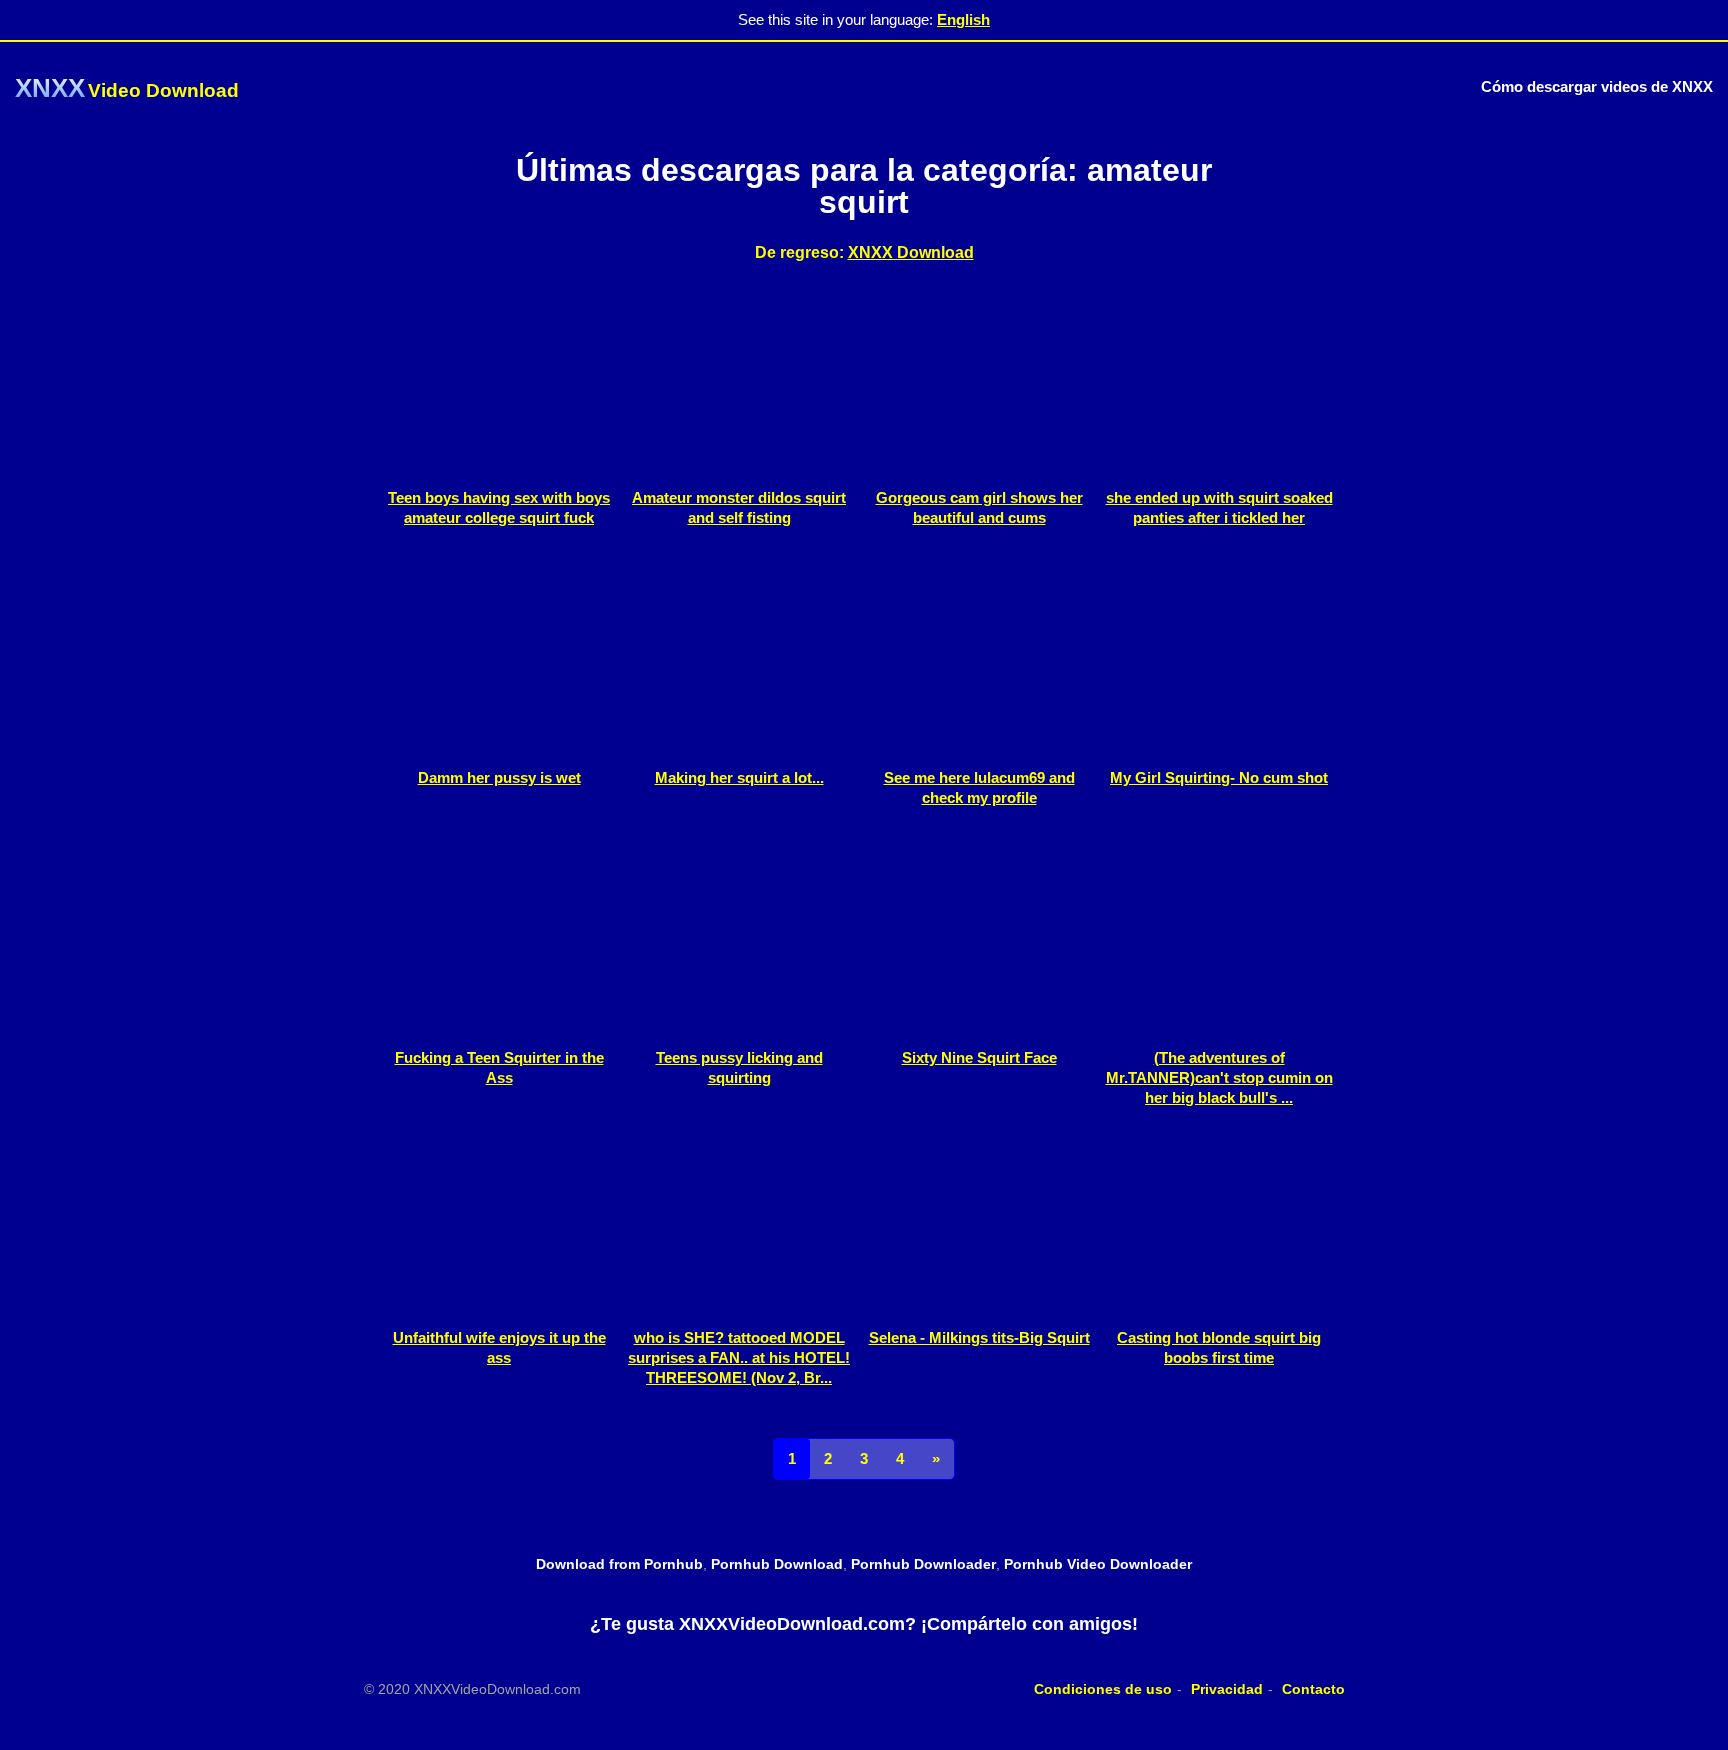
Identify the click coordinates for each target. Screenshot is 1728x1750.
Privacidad (1227, 1689)
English (963, 19)
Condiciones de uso (1103, 1689)
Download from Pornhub (619, 1564)
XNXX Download (911, 252)
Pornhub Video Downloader (1098, 1564)
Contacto (1313, 1689)
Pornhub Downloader (923, 1564)
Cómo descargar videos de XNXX (1597, 86)
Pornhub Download (777, 1564)
